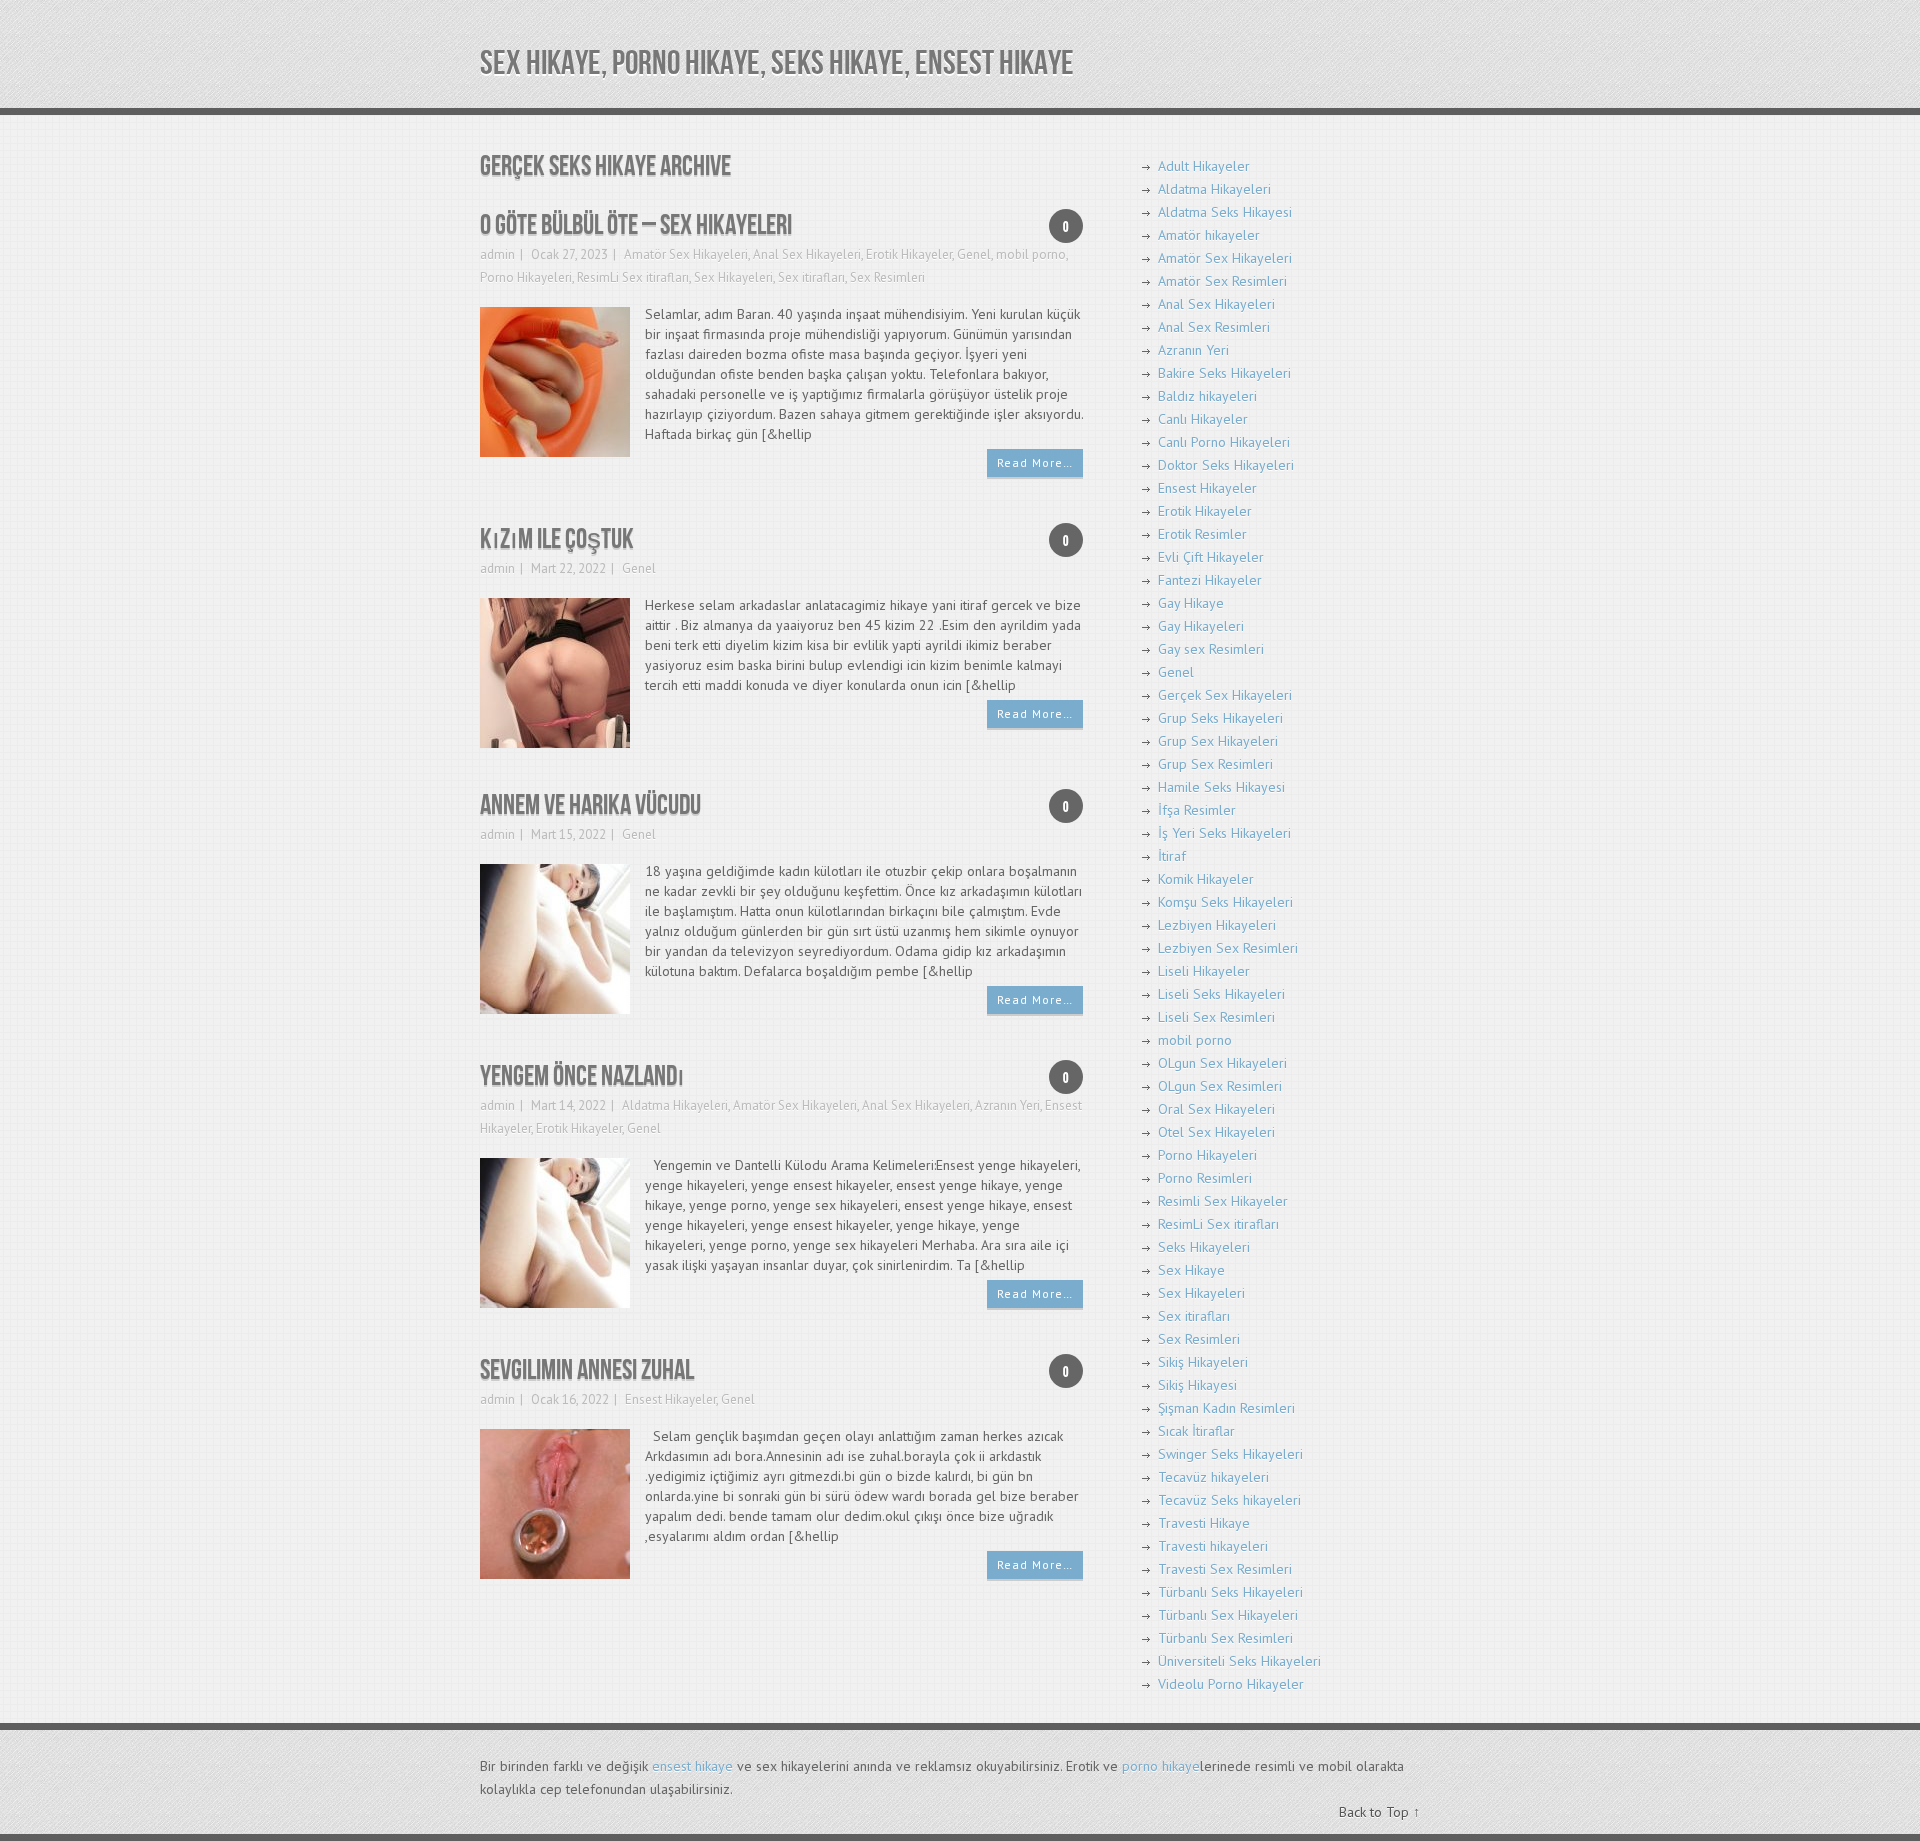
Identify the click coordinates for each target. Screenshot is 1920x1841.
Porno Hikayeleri (526, 277)
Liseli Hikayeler (1204, 971)
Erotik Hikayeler (909, 254)
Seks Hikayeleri (1204, 1247)
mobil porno (1031, 254)
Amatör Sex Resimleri (1222, 281)
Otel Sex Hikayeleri (1216, 1132)
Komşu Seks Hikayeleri (1225, 902)
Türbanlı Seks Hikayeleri (1230, 1592)
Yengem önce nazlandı (582, 1076)
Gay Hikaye (1191, 603)
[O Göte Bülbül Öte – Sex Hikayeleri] (555, 380)
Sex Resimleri (887, 277)
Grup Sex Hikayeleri (1218, 741)
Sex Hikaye (1191, 1270)
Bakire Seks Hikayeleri (1224, 373)
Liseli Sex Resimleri (1216, 1017)
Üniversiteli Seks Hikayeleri (1239, 1661)
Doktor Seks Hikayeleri (1226, 465)
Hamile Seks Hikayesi (1221, 787)
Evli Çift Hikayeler (1211, 557)
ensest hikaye (692, 1766)
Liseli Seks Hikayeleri (1221, 994)
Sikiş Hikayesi (1197, 1385)
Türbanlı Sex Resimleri (1225, 1638)
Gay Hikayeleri (1201, 626)
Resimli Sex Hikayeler (1223, 1201)
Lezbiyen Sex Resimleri (1228, 948)
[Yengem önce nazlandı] (555, 1231)
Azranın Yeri (1007, 1105)
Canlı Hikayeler (1203, 419)
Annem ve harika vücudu (590, 805)
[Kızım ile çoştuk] (555, 671)
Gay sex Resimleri (1211, 649)
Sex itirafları (811, 277)
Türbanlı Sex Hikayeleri (1228, 1615)
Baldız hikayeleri (1207, 396)
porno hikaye (1161, 1766)
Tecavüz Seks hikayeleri (1229, 1500)
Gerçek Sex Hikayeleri (1225, 695)
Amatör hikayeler (1209, 235)
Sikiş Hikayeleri (1203, 1362)
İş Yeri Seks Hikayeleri (1224, 833)
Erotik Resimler (1202, 534)
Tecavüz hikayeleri (1213, 1477)
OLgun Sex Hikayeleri (1222, 1063)
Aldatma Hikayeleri (675, 1105)
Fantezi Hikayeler (1210, 580)
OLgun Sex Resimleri (1220, 1086)
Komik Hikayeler (1206, 879)
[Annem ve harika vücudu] (555, 937)
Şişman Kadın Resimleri (1226, 1408)
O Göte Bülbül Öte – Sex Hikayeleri (636, 225)
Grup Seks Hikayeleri (1220, 718)
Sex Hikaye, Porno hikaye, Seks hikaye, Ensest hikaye (777, 63)
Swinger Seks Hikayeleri (1230, 1454)
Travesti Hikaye (1204, 1523)
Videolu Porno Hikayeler (1231, 1684)
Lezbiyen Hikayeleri (1217, 925)
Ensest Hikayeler (670, 1399)
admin (497, 254)
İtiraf (1172, 856)
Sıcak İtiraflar (1196, 1431)
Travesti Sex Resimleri (1225, 1569)
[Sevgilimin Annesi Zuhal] (555, 1502)
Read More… (1035, 462)
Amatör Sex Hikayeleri (686, 254)
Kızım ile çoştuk (557, 539)
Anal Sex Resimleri (1214, 327)
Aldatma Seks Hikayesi (1225, 212)
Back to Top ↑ (1379, 1812)
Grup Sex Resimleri (1215, 764)
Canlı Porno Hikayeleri (1224, 442)
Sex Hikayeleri (733, 277)
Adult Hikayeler (1204, 166)
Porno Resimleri (1205, 1178)
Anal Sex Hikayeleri (807, 254)
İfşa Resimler (1197, 810)
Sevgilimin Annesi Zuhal (587, 1370)
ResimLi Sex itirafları (633, 277)
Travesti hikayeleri (1213, 1546)
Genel (974, 254)
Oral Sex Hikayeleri (1216, 1109)
